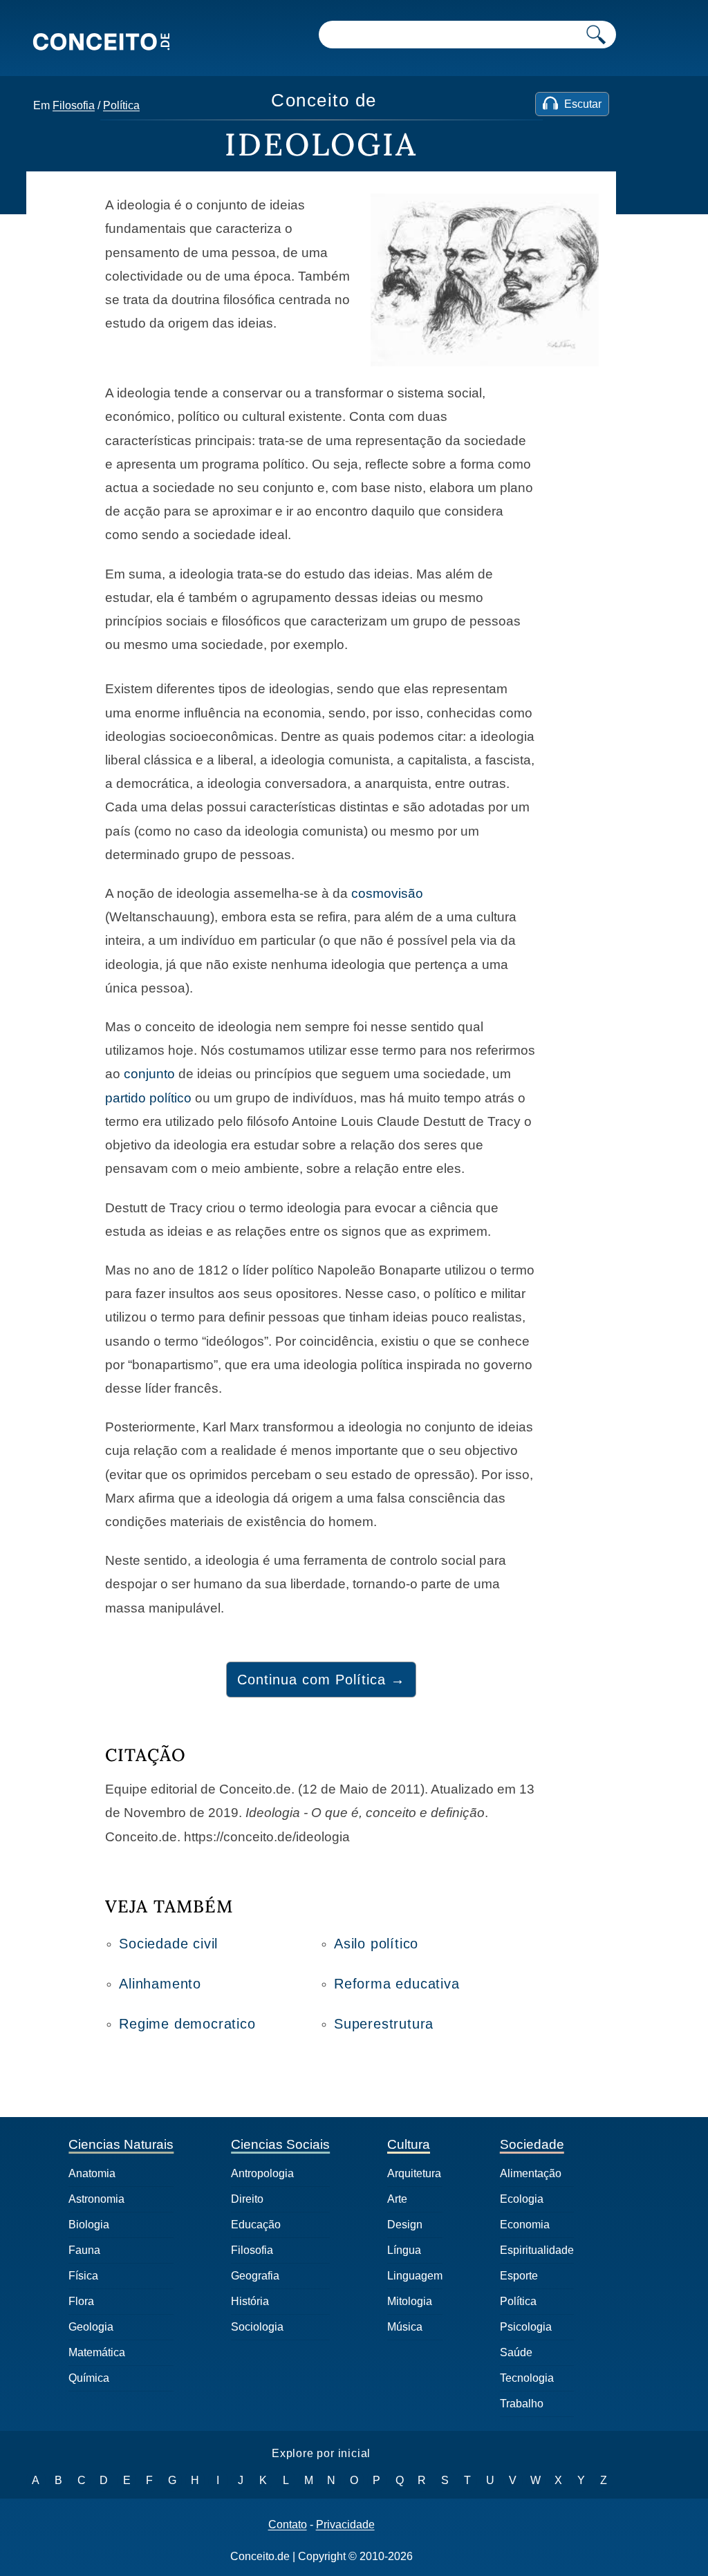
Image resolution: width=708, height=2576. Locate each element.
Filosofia (74, 105)
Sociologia (257, 2327)
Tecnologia (527, 2378)
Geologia (91, 2327)
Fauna (84, 2250)
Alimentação (531, 2173)
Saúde (516, 2352)
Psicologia (526, 2327)
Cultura (409, 2144)
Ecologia (522, 2199)
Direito (247, 2199)
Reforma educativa (397, 1984)
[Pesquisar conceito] (596, 35)
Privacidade (345, 2525)
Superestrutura (384, 2024)
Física (83, 2276)
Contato (288, 2525)
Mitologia (410, 2301)
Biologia (89, 2225)
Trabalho (522, 2404)
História (250, 2301)
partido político (148, 1098)
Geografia (255, 2276)
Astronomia (96, 2199)
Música (405, 2327)
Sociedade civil (168, 1944)
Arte (397, 2199)
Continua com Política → (321, 1680)
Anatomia (92, 2173)
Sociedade (532, 2144)
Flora (81, 2301)
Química (89, 2378)
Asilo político (376, 1944)
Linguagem (415, 2276)
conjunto (149, 1074)
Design (405, 2225)
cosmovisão (387, 893)
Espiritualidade (537, 2250)
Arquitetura (414, 2173)
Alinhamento (160, 1984)
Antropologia (262, 2173)
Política (121, 105)
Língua (404, 2250)
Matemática (97, 2352)
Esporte (519, 2276)
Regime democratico (187, 2024)
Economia (525, 2225)
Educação (256, 2225)
